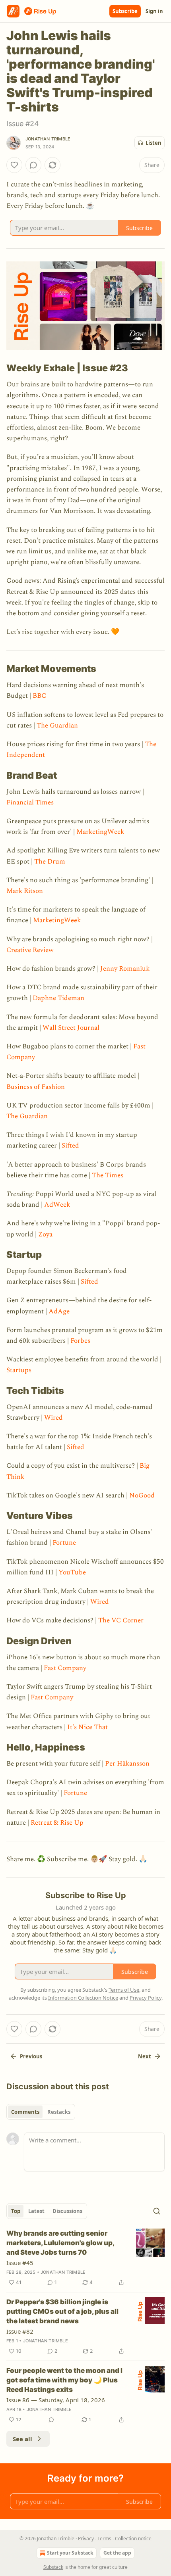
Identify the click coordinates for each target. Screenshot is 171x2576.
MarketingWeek (100, 832)
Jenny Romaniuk (125, 969)
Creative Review (30, 950)
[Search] (157, 2211)
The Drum (50, 862)
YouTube (72, 1572)
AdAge (59, 1311)
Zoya (45, 1234)
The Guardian (57, 726)
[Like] (14, 165)
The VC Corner (121, 1620)
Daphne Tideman (58, 998)
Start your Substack (70, 2553)
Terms (104, 2539)
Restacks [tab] (59, 2112)
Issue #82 (20, 2331)
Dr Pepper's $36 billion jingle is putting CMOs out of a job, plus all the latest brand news (62, 2311)
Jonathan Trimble (48, 139)
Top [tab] (16, 2211)
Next (145, 2056)
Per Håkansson (127, 1764)
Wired (53, 1418)
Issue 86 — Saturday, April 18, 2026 (56, 2400)
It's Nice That (87, 1727)
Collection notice (133, 2539)
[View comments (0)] (33, 165)
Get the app (117, 2553)
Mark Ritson (25, 891)
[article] (85, 2258)
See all (22, 2439)
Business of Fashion (36, 1087)
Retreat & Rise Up (57, 1823)
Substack (53, 2567)
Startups (19, 1370)
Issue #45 (20, 2263)
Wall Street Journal (71, 1028)
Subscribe (125, 11)
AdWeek (57, 1205)
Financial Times (30, 802)
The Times (108, 1175)
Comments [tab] (25, 2112)
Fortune (64, 1543)
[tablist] (41, 2112)
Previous (31, 2056)
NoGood (142, 1495)
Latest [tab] (36, 2211)
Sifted (70, 1146)
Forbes (80, 1341)
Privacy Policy (146, 1998)
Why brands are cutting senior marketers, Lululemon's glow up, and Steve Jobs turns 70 (60, 2243)
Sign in (154, 11)
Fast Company (65, 1668)
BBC (39, 696)
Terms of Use (124, 1990)
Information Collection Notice (83, 1998)
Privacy (86, 2539)
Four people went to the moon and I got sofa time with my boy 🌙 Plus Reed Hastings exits (64, 2380)
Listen (154, 143)
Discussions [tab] (67, 2211)
